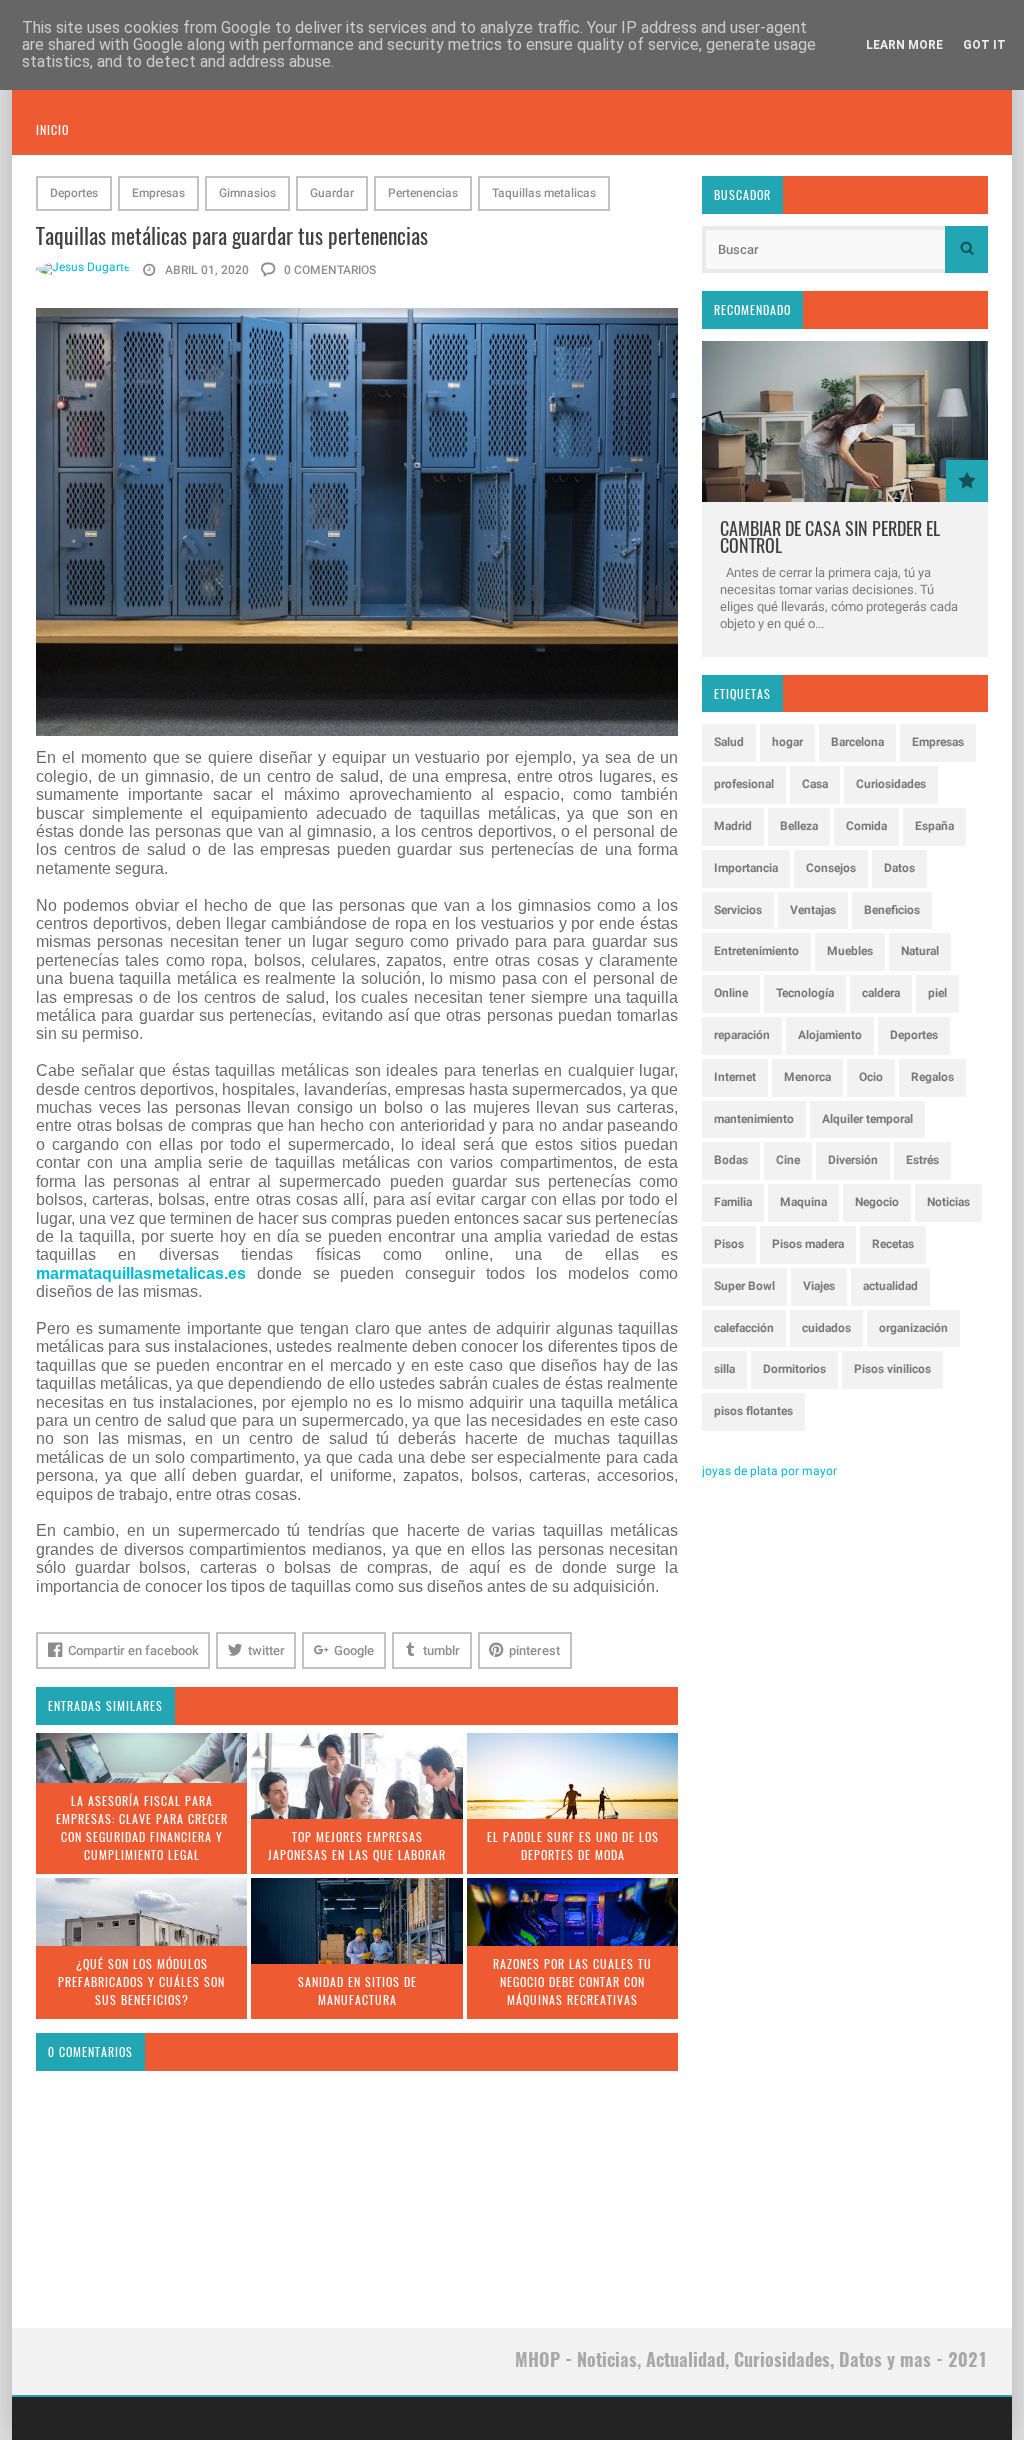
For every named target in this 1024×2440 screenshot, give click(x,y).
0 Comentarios (328, 270)
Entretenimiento (756, 951)
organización (913, 1328)
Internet (735, 1077)
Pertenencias (423, 193)
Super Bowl (744, 1286)
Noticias (948, 1202)
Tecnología (805, 993)
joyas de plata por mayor (769, 1471)
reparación (742, 1035)
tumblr (441, 1650)
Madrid (733, 826)
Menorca (807, 1077)
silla (724, 1369)
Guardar (332, 193)
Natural (920, 951)
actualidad (890, 1286)
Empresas (158, 193)
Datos (899, 868)
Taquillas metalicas (544, 193)
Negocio (877, 1202)
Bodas (731, 1160)
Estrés (922, 1160)
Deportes (74, 193)
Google (354, 1650)
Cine (788, 1160)
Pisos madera (808, 1244)
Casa (815, 784)
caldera (881, 993)
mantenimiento (754, 1119)
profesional (744, 784)
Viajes (819, 1286)
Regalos (932, 1077)
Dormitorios (794, 1369)
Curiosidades (891, 784)
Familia (733, 1202)
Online (731, 993)
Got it (984, 45)
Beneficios (892, 910)
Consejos (831, 868)
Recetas (893, 1244)
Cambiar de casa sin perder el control (830, 536)
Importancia (746, 868)
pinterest (534, 1650)
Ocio (871, 1077)
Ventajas (813, 910)
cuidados (826, 1328)
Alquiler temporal (867, 1119)
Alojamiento (830, 1035)
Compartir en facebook (133, 1650)
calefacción (744, 1328)
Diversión (853, 1160)
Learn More (904, 45)
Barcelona (857, 742)
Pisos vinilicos (892, 1369)
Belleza (799, 826)
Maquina (803, 1202)
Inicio (52, 129)
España (934, 826)
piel (937, 993)
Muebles (850, 951)
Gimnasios (247, 193)
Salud (729, 742)
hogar (787, 742)
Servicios (738, 910)
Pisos (729, 1244)
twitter (266, 1650)
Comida (866, 826)
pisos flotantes (753, 1411)
